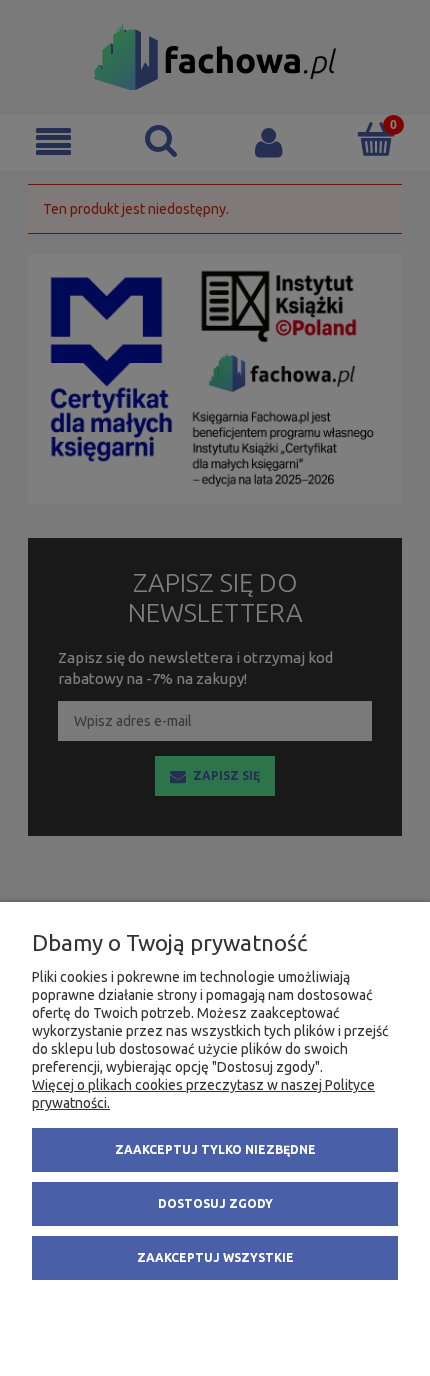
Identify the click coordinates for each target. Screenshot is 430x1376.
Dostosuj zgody (215, 1203)
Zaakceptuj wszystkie (215, 1257)
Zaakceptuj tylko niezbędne (215, 1149)
